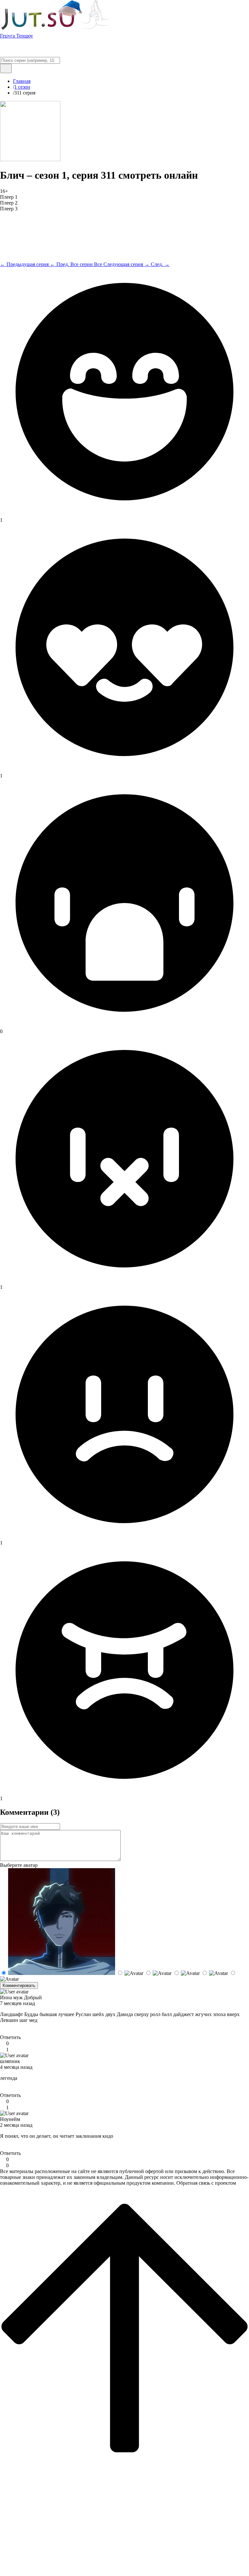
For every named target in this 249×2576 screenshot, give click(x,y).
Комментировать (19, 1985)
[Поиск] (6, 68)
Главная (22, 81)
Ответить (10, 2037)
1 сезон (22, 87)
